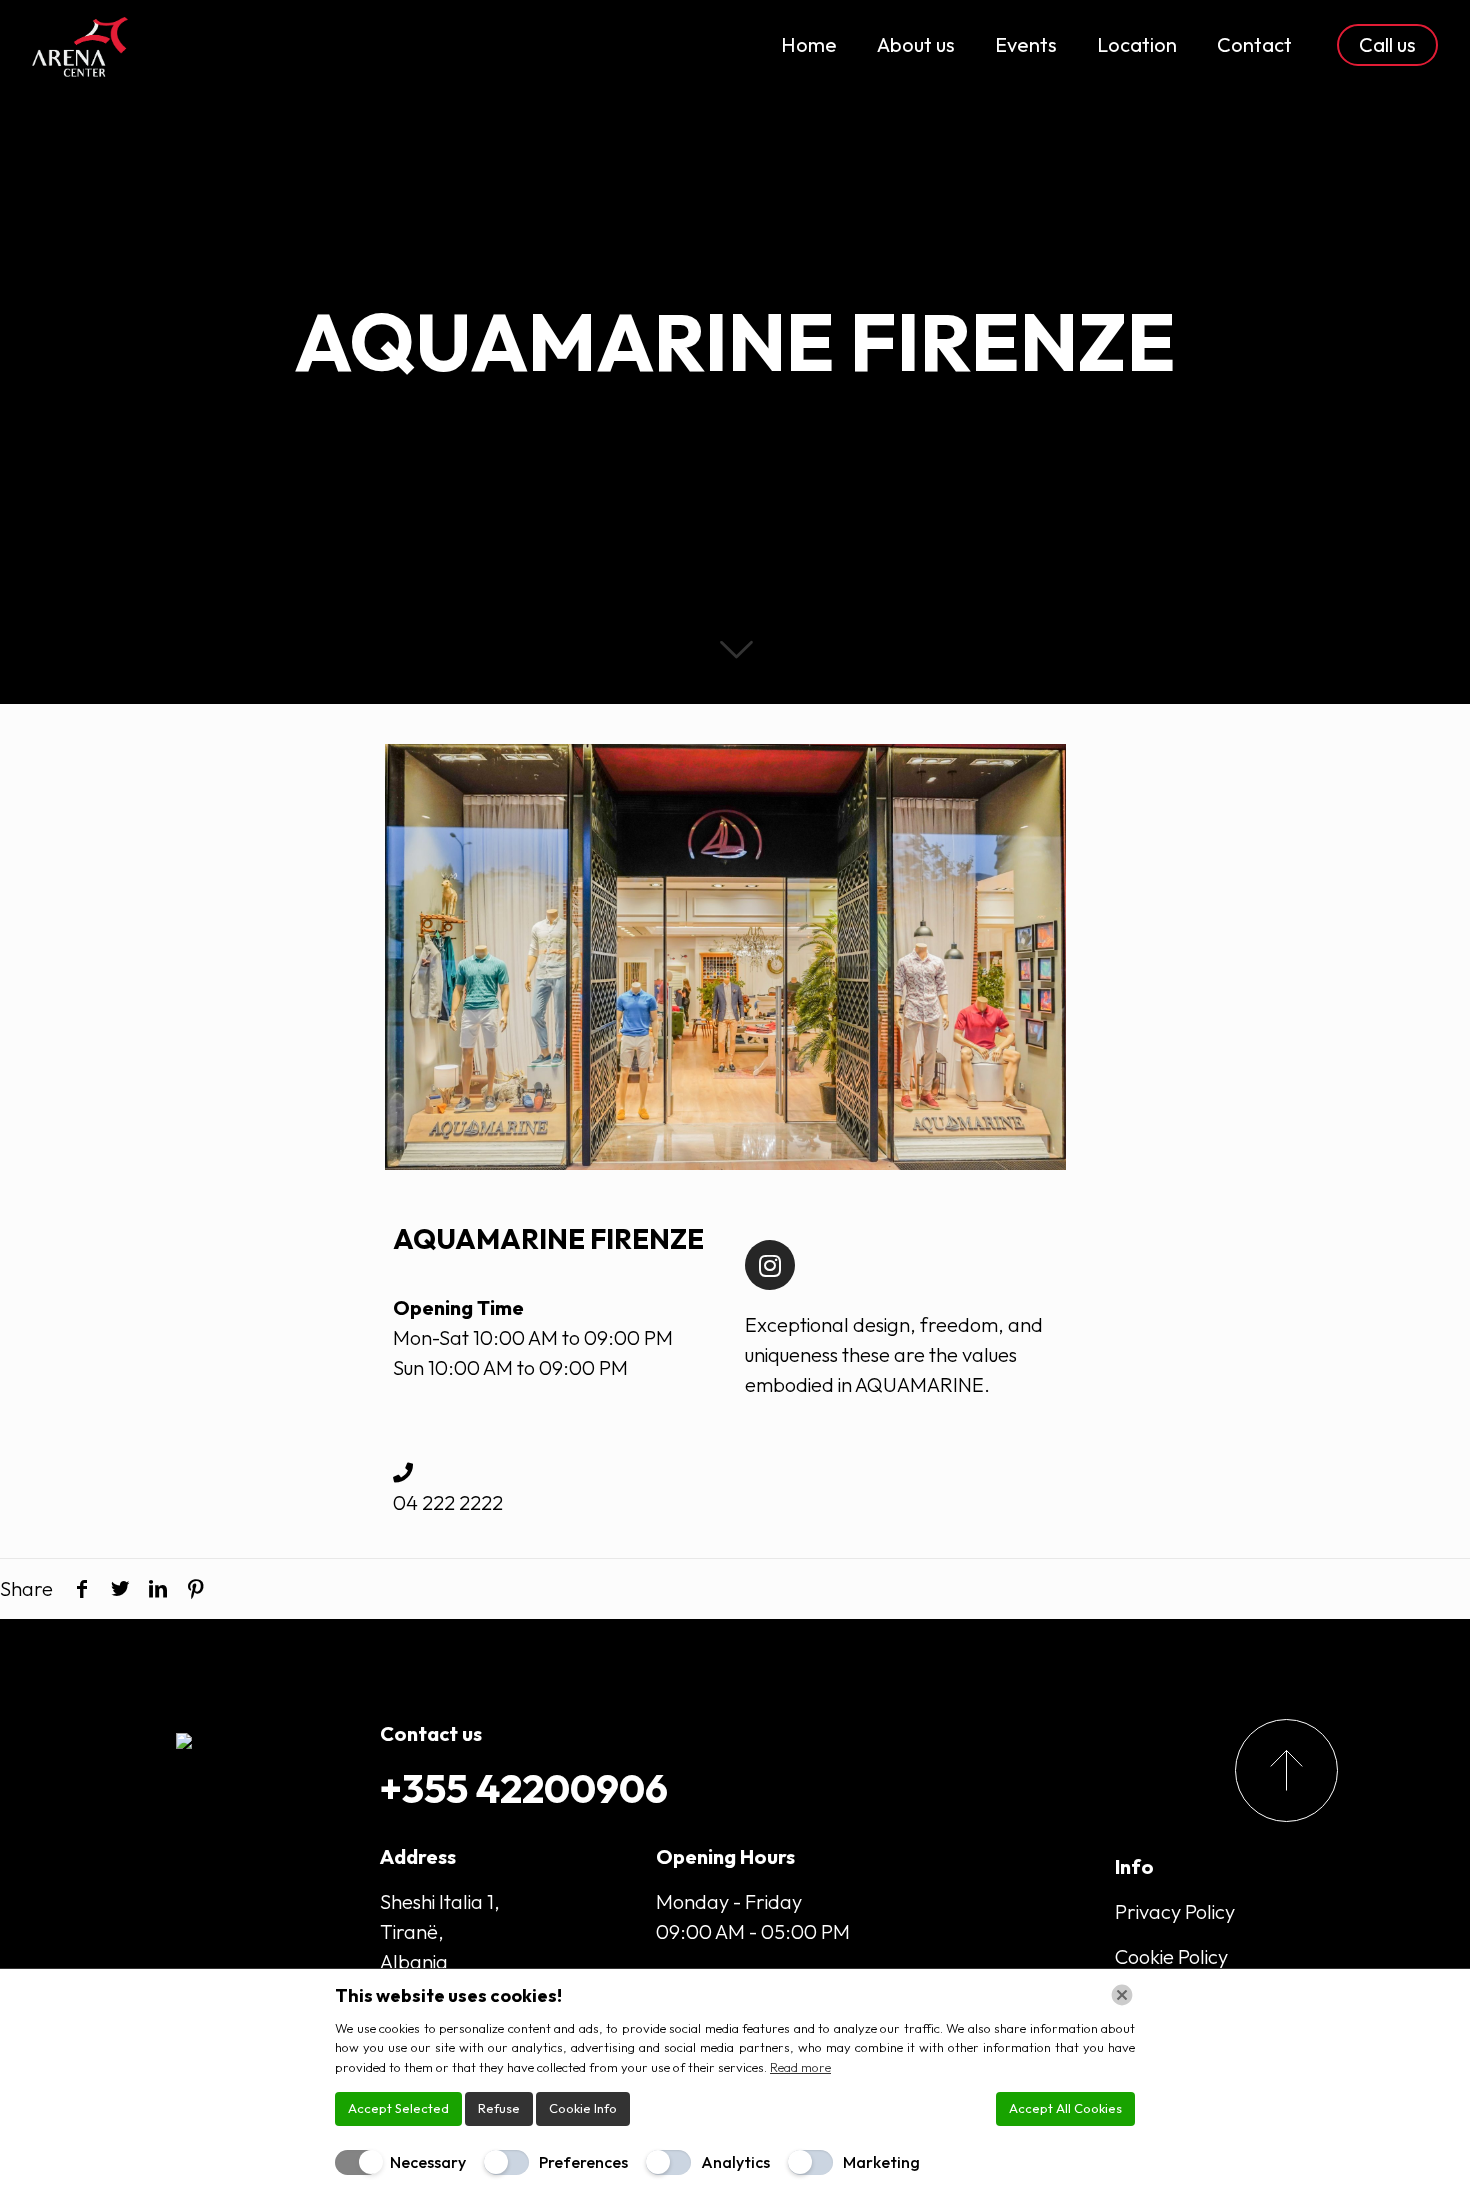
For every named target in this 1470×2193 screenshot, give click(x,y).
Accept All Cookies (1065, 2108)
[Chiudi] (1122, 1995)
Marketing (881, 2162)
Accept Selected (398, 2108)
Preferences (583, 2162)
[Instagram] (770, 1265)
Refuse (499, 2108)
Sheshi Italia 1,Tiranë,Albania (440, 1931)
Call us (1387, 44)
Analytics (735, 2162)
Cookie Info (583, 2108)
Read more (800, 2067)
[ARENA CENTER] (80, 45)
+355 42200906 (524, 1788)
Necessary (428, 2162)
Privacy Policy (1175, 1911)
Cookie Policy (1171, 1956)
